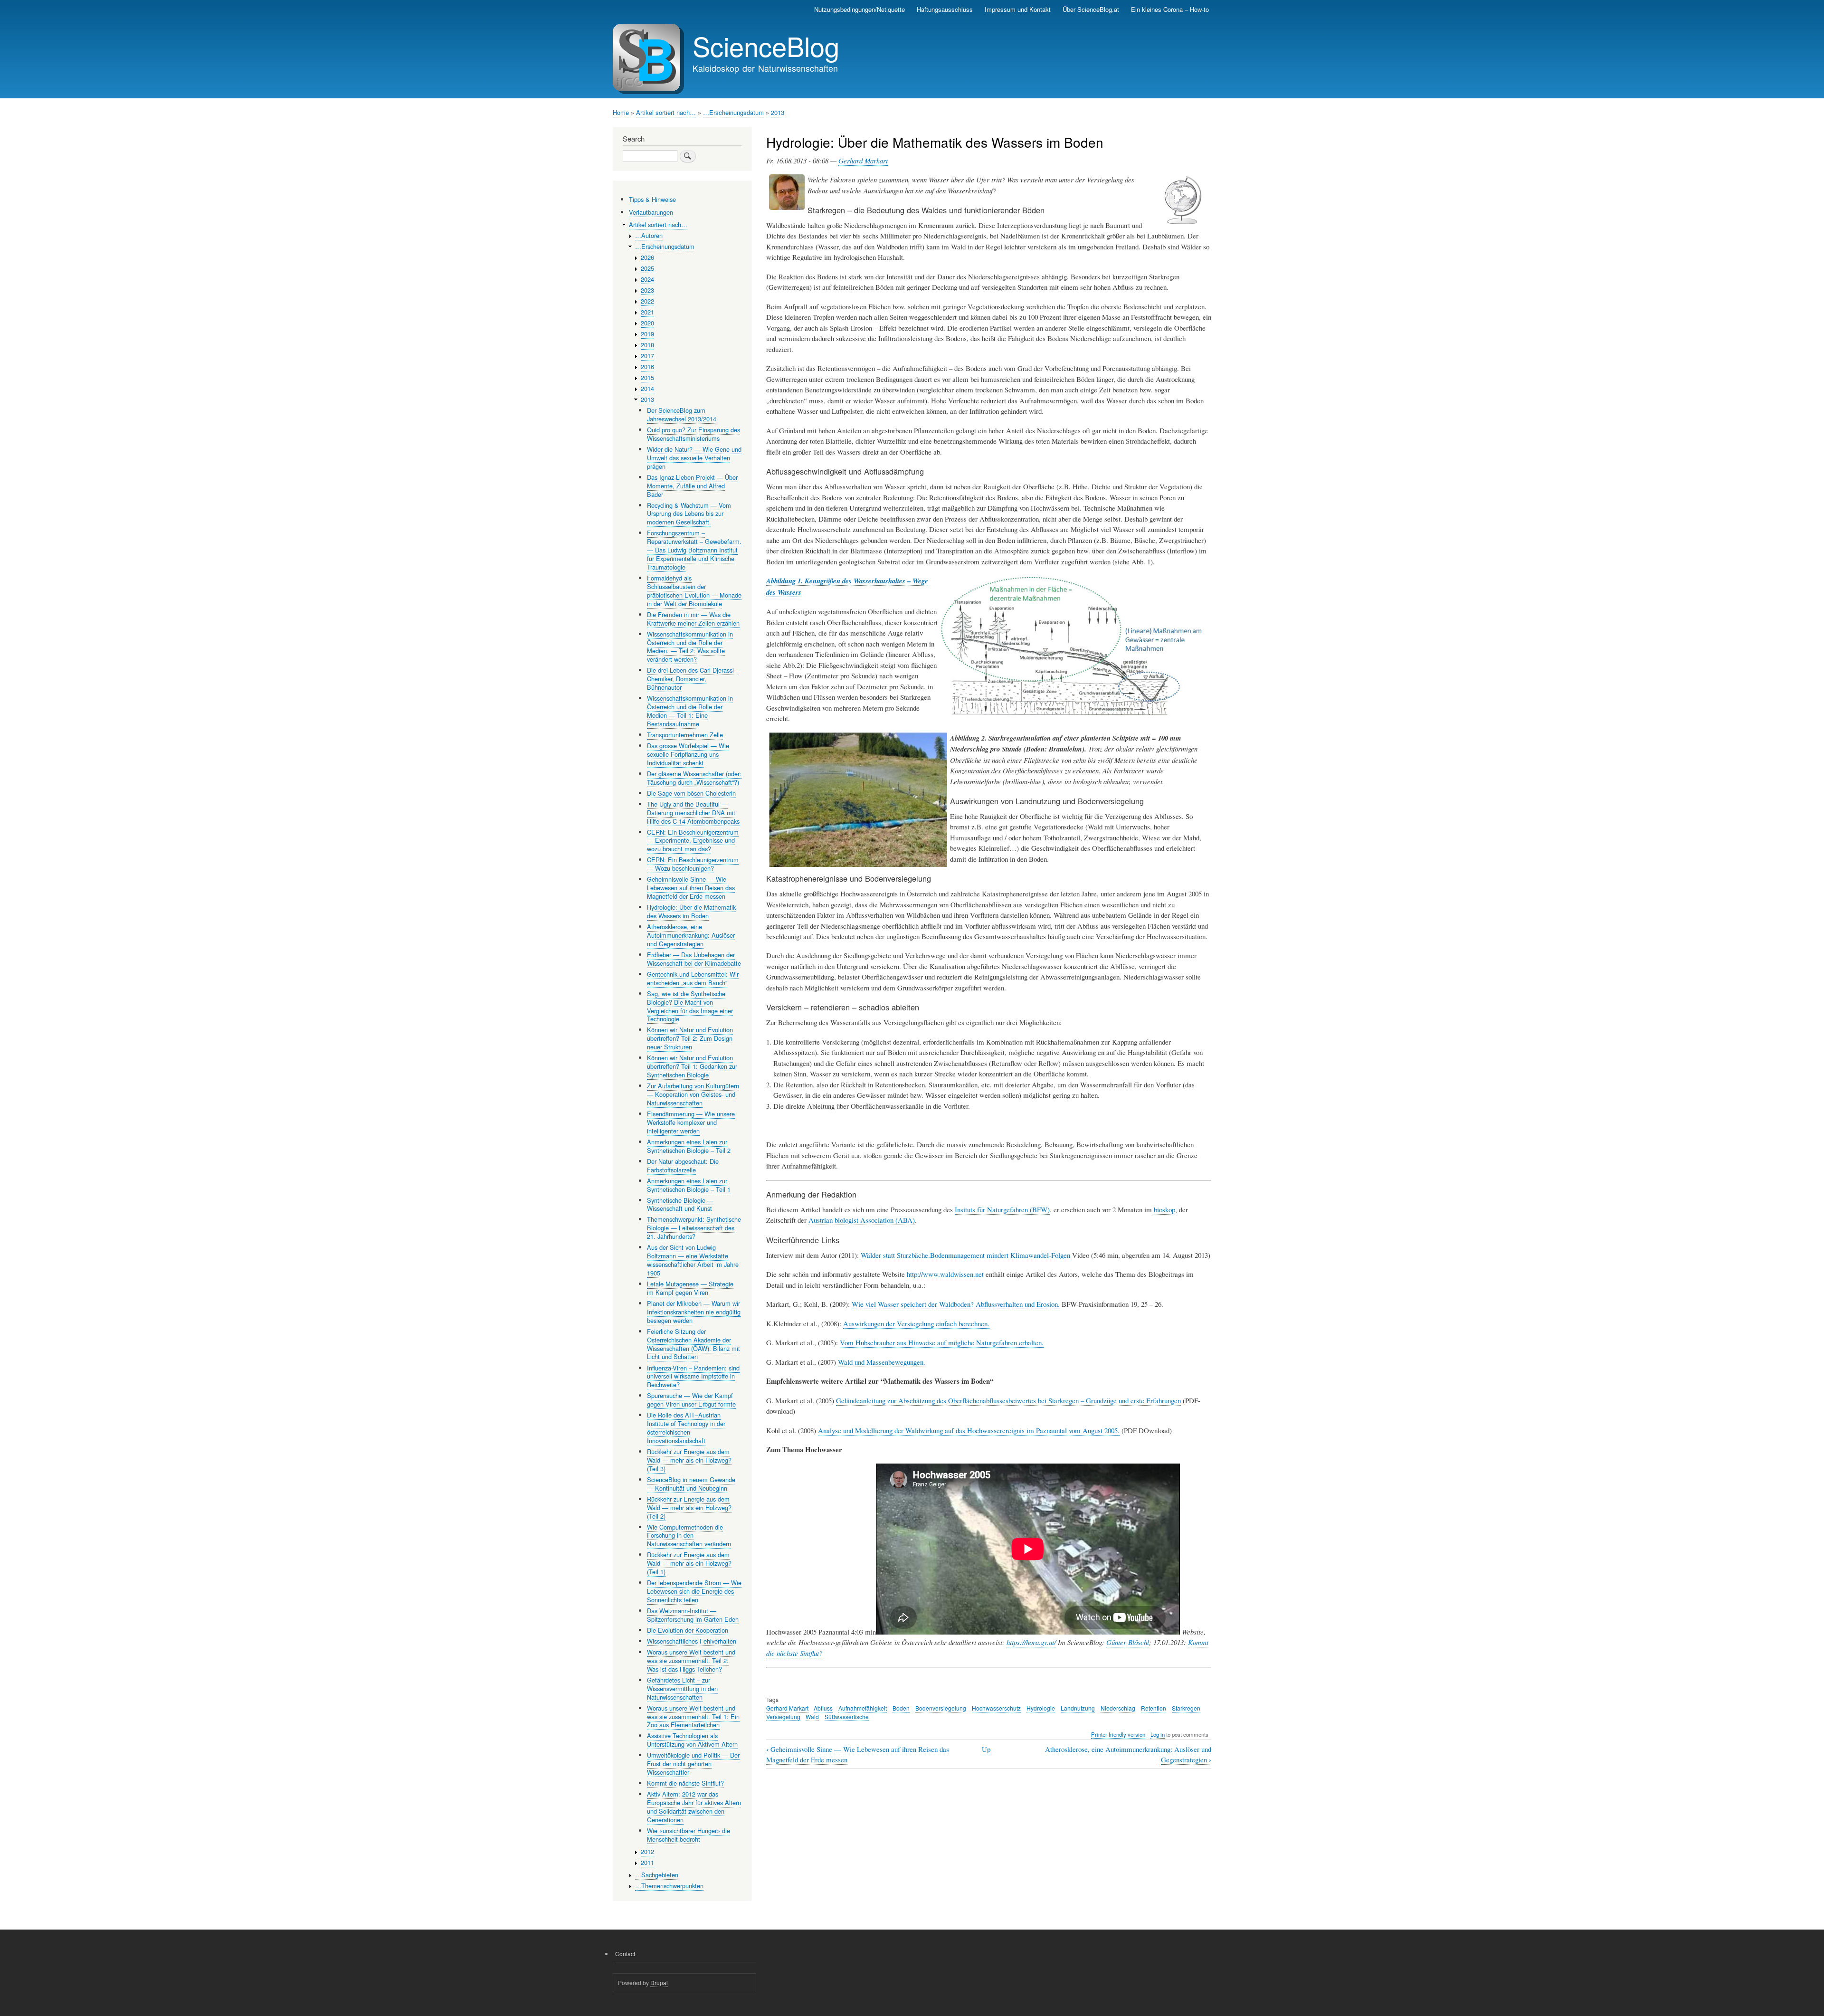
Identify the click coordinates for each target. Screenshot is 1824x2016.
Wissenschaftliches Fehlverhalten (692, 1641)
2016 (647, 366)
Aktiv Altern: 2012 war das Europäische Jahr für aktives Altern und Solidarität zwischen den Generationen (694, 1807)
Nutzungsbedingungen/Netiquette (860, 9)
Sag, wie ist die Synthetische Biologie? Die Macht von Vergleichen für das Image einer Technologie (690, 1006)
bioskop (1164, 1209)
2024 (647, 279)
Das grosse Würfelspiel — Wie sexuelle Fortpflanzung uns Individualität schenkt (688, 754)
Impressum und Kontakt (1018, 9)
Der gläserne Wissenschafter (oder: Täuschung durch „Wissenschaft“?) (694, 778)
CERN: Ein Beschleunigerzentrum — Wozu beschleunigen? (693, 864)
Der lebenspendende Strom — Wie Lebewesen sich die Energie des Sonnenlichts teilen (694, 1591)
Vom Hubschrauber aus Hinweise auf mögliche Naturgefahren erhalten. (942, 1342)
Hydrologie (1041, 1708)
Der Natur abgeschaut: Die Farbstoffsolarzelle (683, 1165)
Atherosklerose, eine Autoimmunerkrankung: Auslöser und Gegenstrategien (691, 935)
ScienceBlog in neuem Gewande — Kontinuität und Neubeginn (691, 1484)
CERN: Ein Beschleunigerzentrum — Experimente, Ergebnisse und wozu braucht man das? (693, 841)
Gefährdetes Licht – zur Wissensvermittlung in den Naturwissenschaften (682, 1688)
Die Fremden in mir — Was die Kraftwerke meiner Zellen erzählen (693, 619)
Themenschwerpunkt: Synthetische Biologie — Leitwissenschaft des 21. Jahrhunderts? (694, 1228)
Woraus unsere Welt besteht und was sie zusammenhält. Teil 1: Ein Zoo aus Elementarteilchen (693, 1716)
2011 (647, 1862)
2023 (647, 290)
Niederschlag (1118, 1708)
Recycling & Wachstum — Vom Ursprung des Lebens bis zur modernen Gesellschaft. (689, 514)
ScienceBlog (766, 46)
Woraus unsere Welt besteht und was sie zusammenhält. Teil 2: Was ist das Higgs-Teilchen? (691, 1660)
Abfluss (823, 1708)
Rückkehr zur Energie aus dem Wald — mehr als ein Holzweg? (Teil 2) (689, 1507)
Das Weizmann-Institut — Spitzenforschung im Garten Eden (693, 1615)
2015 (647, 377)
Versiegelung (783, 1716)
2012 (647, 1851)
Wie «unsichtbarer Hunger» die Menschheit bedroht (689, 1835)
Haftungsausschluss (945, 9)
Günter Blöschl (1128, 1642)
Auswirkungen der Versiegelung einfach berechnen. (916, 1323)
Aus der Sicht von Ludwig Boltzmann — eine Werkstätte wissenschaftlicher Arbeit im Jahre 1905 (693, 1260)
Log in (1158, 1734)
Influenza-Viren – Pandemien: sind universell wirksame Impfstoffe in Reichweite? (693, 1376)
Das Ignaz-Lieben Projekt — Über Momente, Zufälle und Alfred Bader (692, 486)
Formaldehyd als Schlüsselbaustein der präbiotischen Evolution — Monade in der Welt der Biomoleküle (694, 591)
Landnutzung (1078, 1708)
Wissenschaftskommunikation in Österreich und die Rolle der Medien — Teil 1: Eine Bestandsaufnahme (690, 711)
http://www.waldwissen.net (945, 1274)
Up (986, 1749)
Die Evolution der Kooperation (688, 1630)
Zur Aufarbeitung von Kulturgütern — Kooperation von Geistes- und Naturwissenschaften (693, 1094)
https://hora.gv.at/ (1031, 1642)
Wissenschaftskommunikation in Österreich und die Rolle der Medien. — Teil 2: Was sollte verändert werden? (690, 647)
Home (621, 112)
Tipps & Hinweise (652, 199)
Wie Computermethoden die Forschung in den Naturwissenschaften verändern (689, 1536)
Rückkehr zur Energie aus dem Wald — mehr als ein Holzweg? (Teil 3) (689, 1460)
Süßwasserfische (847, 1716)
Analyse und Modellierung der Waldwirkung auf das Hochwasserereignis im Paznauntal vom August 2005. (969, 1430)
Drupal (659, 1983)
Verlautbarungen (651, 212)
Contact (625, 1954)
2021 (647, 312)
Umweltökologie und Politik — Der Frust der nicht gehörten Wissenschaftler (693, 1764)
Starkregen (1186, 1708)
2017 (647, 356)
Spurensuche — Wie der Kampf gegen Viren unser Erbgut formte (691, 1400)
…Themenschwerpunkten (669, 1886)
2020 (647, 323)
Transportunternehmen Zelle (685, 735)
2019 (647, 334)
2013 (778, 112)
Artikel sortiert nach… (666, 112)
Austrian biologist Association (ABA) (862, 1220)
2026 (647, 257)
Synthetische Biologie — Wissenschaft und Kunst (680, 1204)
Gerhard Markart (863, 161)
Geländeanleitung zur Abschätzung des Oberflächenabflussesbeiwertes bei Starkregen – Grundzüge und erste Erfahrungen (1008, 1400)
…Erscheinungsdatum (733, 112)
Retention (1154, 1708)
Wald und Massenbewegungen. (882, 1362)
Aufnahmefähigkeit (863, 1708)
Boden (901, 1708)
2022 (647, 301)
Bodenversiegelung (941, 1708)
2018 (647, 345)
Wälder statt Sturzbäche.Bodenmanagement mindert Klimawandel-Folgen (965, 1255)
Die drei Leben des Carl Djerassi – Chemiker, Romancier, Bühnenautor (693, 679)
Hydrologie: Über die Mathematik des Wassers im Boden (691, 911)
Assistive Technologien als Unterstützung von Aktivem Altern (692, 1740)
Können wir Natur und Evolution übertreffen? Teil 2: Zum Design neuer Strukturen (690, 1038)
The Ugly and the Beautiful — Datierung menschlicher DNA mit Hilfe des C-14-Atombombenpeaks (693, 813)
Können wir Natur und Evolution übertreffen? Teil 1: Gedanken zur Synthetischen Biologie (692, 1066)
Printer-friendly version (1118, 1734)
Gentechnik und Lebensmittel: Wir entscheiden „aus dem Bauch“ (693, 978)
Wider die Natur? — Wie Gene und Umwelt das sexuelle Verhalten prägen (694, 458)
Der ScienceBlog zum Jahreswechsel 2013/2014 (682, 414)
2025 (647, 268)
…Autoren (649, 235)
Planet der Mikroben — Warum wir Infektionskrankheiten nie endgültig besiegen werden (694, 1312)
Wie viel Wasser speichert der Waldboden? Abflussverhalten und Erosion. (956, 1304)
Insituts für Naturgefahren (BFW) (1002, 1209)
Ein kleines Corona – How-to (1170, 9)
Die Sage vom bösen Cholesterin (691, 793)
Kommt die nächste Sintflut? (685, 1783)
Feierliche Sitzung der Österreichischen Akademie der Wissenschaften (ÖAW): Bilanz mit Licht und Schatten (693, 1344)
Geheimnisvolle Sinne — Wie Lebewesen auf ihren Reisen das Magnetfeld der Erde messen (691, 888)
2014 (647, 388)
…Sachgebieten (657, 1875)
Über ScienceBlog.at (1091, 9)
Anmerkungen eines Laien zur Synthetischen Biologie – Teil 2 (689, 1146)
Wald (812, 1716)
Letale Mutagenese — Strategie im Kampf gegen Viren (690, 1288)
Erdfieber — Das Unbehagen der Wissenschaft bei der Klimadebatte (694, 959)
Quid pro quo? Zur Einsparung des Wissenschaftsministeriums (693, 434)
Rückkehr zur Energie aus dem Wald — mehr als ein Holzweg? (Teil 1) (689, 1563)
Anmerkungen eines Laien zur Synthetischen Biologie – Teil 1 (689, 1185)
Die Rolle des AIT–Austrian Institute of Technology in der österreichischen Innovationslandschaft (686, 1428)
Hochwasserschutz (996, 1708)
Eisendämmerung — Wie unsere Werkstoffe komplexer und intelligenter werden (691, 1122)
